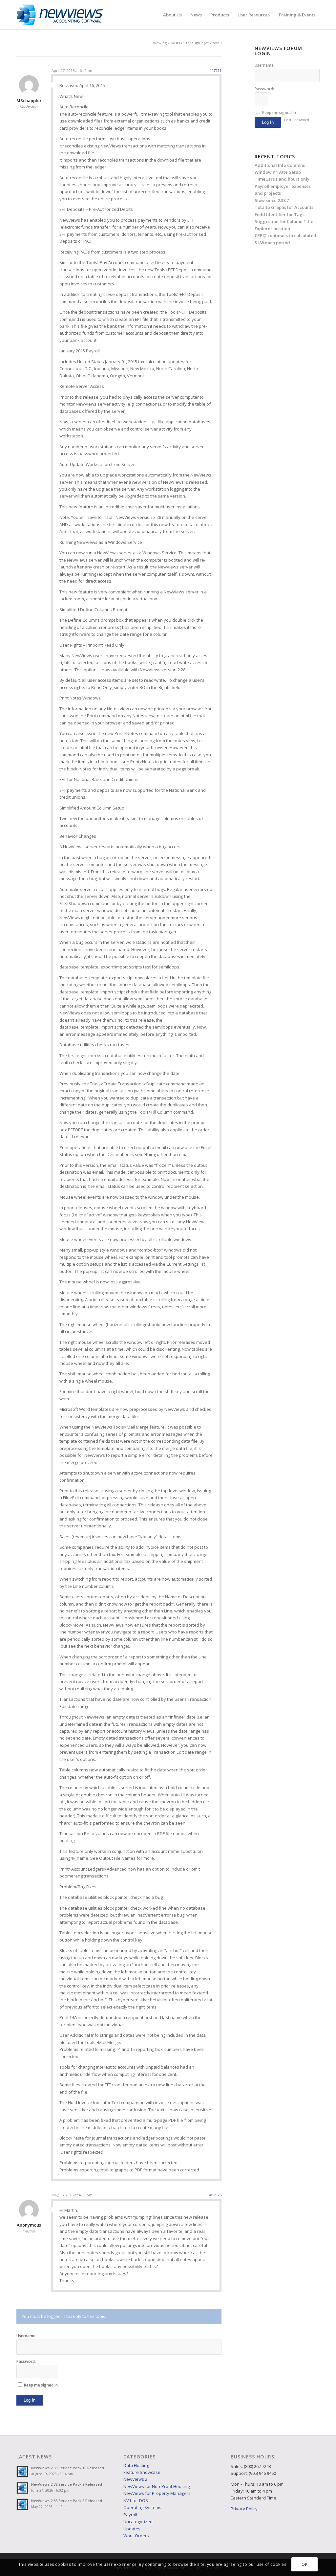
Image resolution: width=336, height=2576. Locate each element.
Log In (30, 2400)
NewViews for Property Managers (157, 2493)
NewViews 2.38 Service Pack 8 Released (67, 2501)
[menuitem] (172, 15)
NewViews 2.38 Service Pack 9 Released (67, 2484)
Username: (26, 2336)
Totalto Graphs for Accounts (284, 207)
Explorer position (272, 229)
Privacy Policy (244, 2509)
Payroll (130, 2515)
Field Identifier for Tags (280, 214)
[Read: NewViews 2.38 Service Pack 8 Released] (22, 2504)
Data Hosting (136, 2465)
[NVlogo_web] (60, 15)
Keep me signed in (41, 2385)
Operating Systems (142, 2507)
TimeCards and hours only (282, 179)
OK (304, 2564)
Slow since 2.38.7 (272, 200)
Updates (132, 2529)
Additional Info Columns (280, 165)
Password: (26, 2361)
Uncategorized (138, 2521)
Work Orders (136, 2536)
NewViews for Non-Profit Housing (157, 2486)
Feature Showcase (142, 2472)
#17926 (215, 2195)
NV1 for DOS (136, 2500)
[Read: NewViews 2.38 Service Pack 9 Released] (22, 2488)
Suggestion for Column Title (284, 221)
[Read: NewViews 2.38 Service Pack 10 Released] (22, 2472)
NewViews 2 (135, 2479)
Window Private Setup (278, 172)
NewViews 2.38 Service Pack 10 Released (68, 2468)
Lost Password (297, 120)
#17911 (215, 70)
